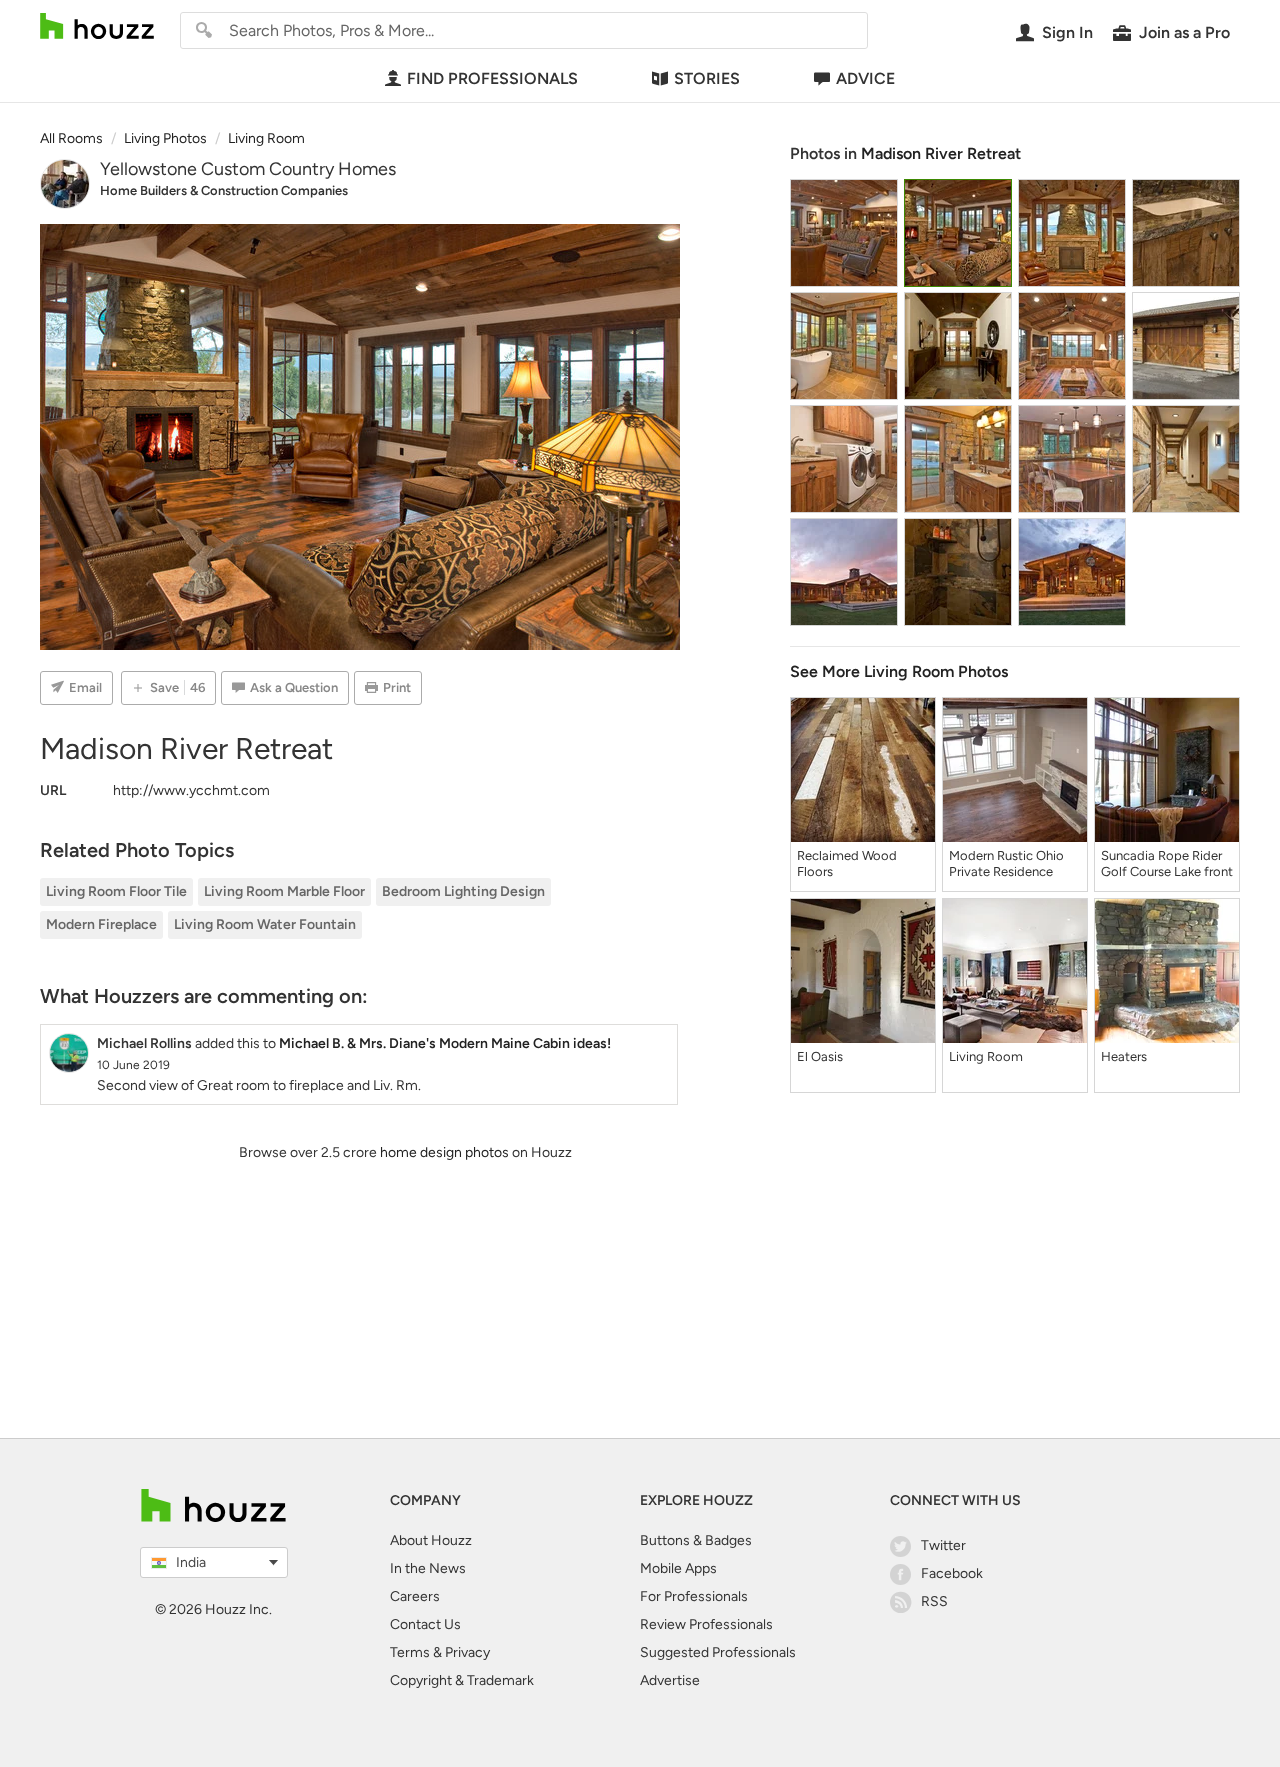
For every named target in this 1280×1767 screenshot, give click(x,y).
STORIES (707, 78)
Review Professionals (706, 1624)
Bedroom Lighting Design (463, 891)
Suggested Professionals (718, 1652)
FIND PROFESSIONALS (492, 78)
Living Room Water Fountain (265, 924)
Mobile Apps (678, 1568)
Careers (415, 1596)
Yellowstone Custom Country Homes (248, 169)
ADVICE (865, 78)
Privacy (467, 1652)
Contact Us (425, 1624)
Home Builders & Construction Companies (224, 190)
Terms (410, 1652)
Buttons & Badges (696, 1540)
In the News (428, 1568)
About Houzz (431, 1540)
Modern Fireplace (101, 924)
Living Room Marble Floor (284, 891)
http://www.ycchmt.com (191, 790)
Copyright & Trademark (462, 1680)
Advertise (670, 1680)
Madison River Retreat (941, 153)
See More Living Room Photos (899, 671)
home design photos (444, 1152)
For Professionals (694, 1596)
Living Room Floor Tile (116, 891)
